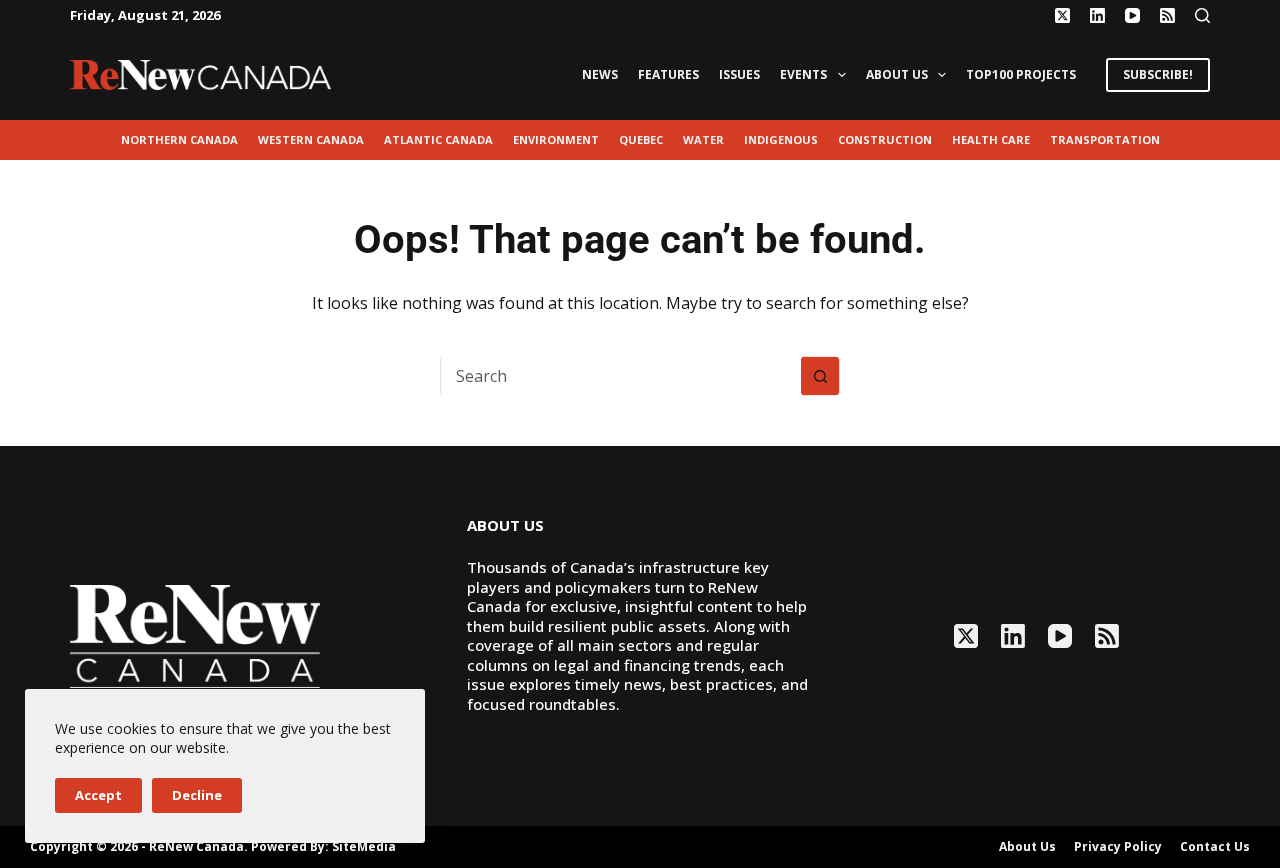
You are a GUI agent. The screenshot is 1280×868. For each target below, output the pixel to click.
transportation (1105, 139)
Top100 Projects (1021, 74)
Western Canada (311, 139)
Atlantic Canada (438, 139)
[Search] (1202, 15)
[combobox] (621, 376)
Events (803, 74)
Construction (885, 139)
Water (703, 139)
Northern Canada (179, 139)
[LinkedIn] (1097, 15)
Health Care (991, 139)
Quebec (641, 139)
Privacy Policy (1118, 847)
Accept (98, 795)
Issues (739, 74)
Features (668, 74)
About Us (897, 74)
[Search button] (820, 376)
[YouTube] (1132, 15)
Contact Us (1215, 847)
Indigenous (781, 139)
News (600, 74)
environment (556, 139)
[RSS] (1167, 15)
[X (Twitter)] (1062, 15)
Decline (197, 795)
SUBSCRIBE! (1158, 74)
